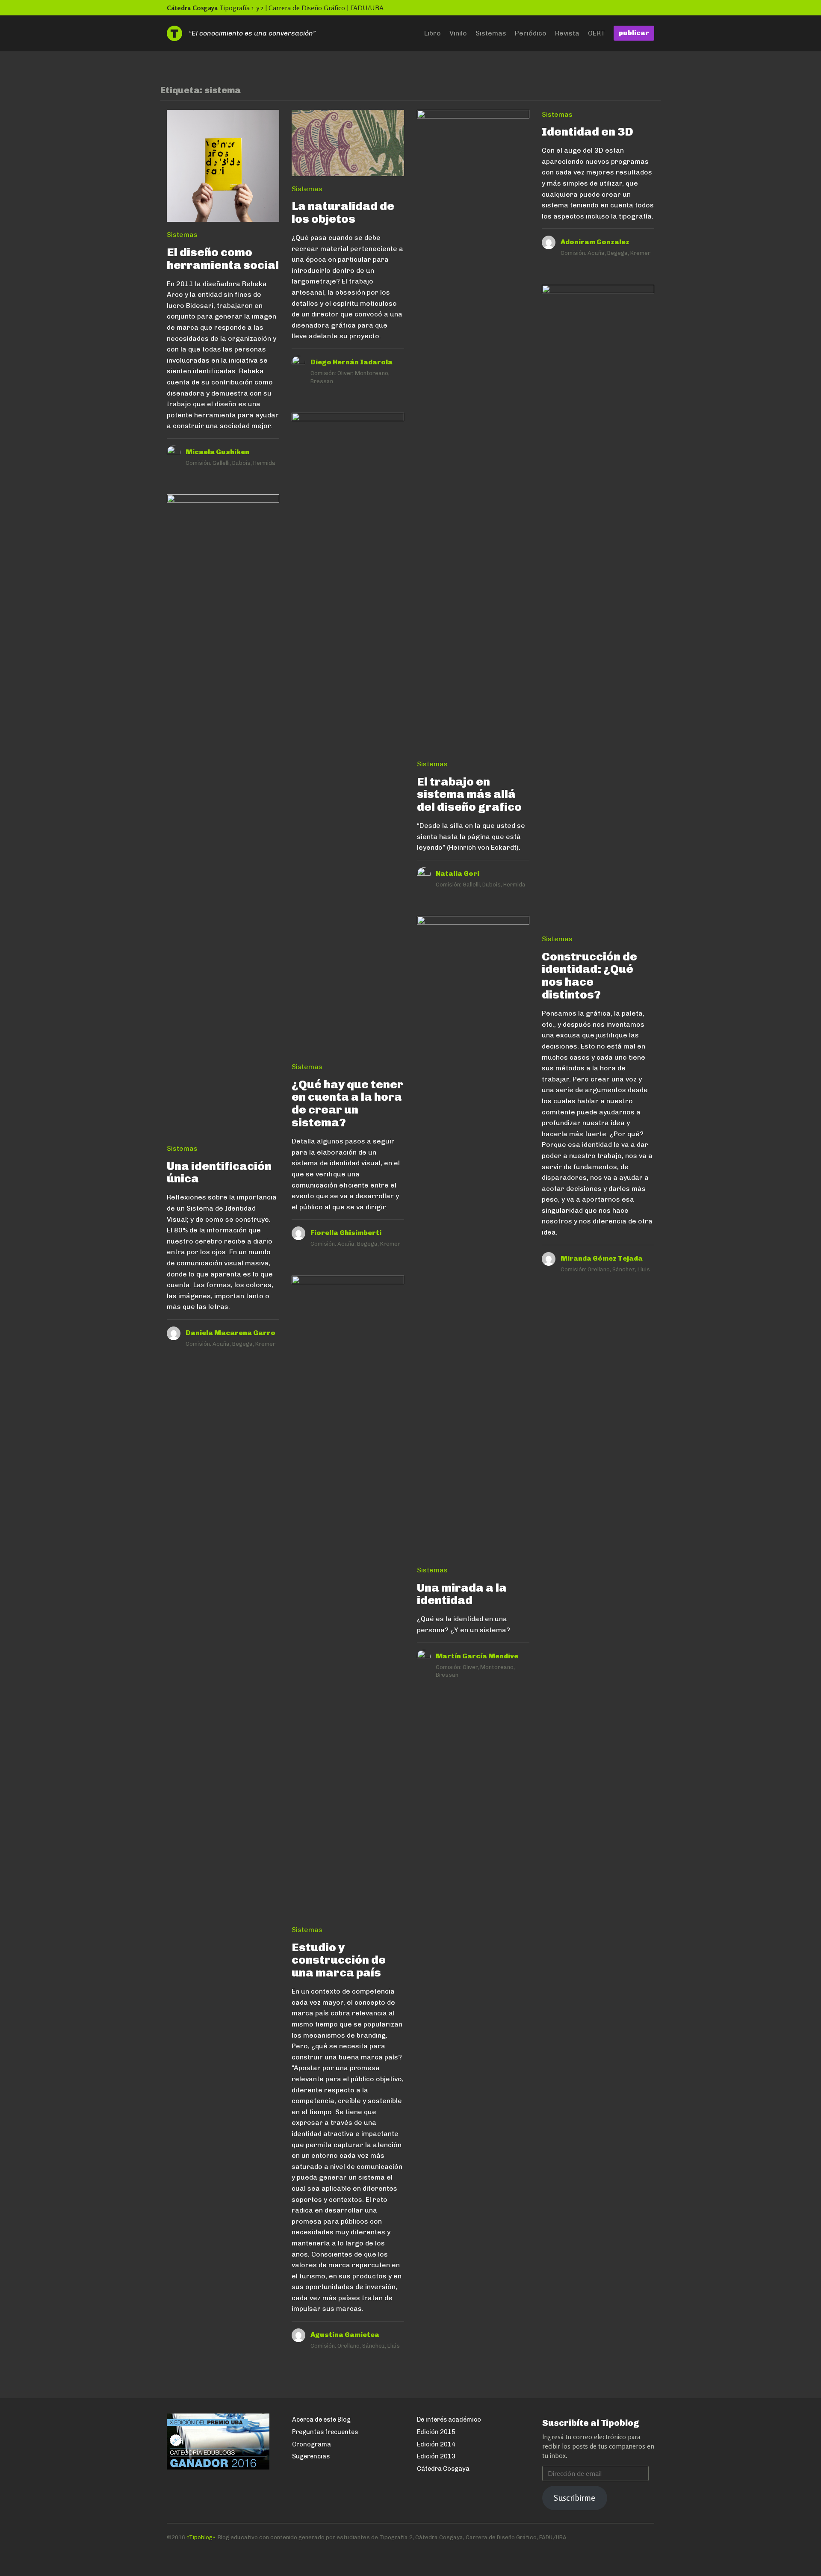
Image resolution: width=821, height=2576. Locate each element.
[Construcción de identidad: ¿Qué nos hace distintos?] (598, 610)
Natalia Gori (458, 873)
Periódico (531, 33)
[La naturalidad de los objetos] (348, 147)
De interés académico (449, 2419)
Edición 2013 (436, 2456)
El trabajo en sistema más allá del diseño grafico (469, 794)
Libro (433, 33)
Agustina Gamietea (345, 2335)
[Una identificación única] (223, 819)
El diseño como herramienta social (223, 258)
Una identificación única (219, 1172)
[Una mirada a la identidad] (473, 1241)
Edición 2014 (436, 2444)
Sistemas (491, 33)
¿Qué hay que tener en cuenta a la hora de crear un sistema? (347, 1103)
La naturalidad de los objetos (343, 212)
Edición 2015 (436, 2432)
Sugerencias (311, 2456)
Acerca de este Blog (321, 2419)
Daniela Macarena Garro (230, 1333)
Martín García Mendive (477, 1656)
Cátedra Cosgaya (192, 8)
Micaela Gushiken (217, 452)
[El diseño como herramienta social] (223, 170)
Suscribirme (574, 2498)
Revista (567, 33)
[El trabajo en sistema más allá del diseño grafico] (473, 435)
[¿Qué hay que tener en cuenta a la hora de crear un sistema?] (348, 737)
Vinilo (458, 33)
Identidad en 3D (588, 131)
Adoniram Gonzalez (595, 242)
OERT (597, 33)
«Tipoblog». (201, 2537)
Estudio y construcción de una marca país (339, 1960)
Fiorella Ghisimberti (346, 1233)
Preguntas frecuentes (325, 2432)
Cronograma (312, 2444)
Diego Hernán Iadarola (351, 362)
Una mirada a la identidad (462, 1594)
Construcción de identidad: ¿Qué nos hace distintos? (589, 976)
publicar (634, 33)
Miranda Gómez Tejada (602, 1258)
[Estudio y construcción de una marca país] (348, 1600)
